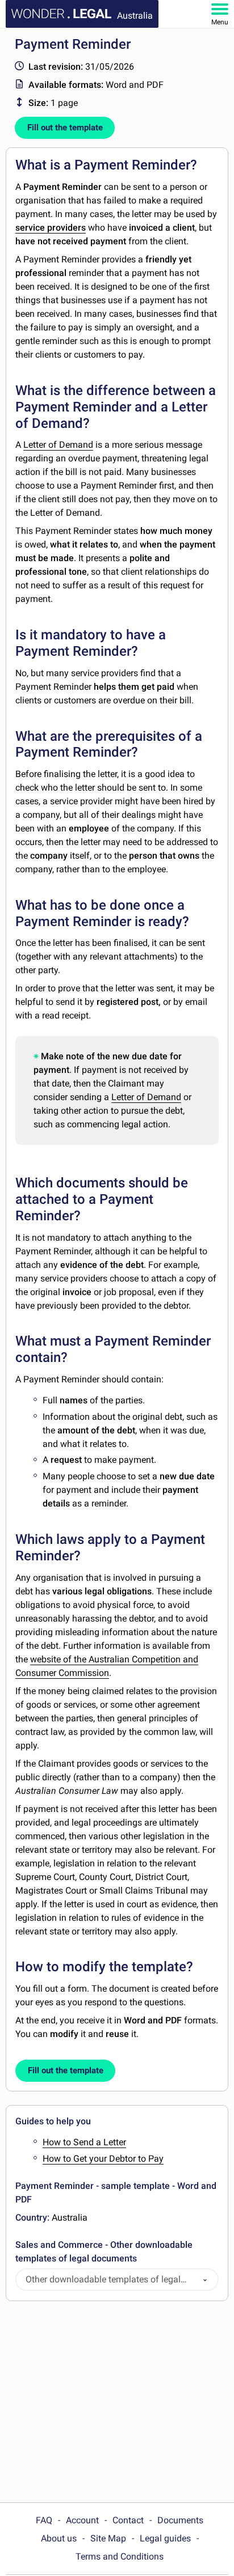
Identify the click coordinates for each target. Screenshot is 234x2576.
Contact (128, 2520)
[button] (205, 2280)
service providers (51, 228)
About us (59, 2538)
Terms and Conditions (120, 2556)
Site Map (108, 2538)
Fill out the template (65, 128)
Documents (180, 2520)
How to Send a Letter (84, 2142)
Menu (220, 22)
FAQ (44, 2520)
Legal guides (165, 2538)
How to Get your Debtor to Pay (103, 2159)
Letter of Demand (58, 445)
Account (82, 2520)
